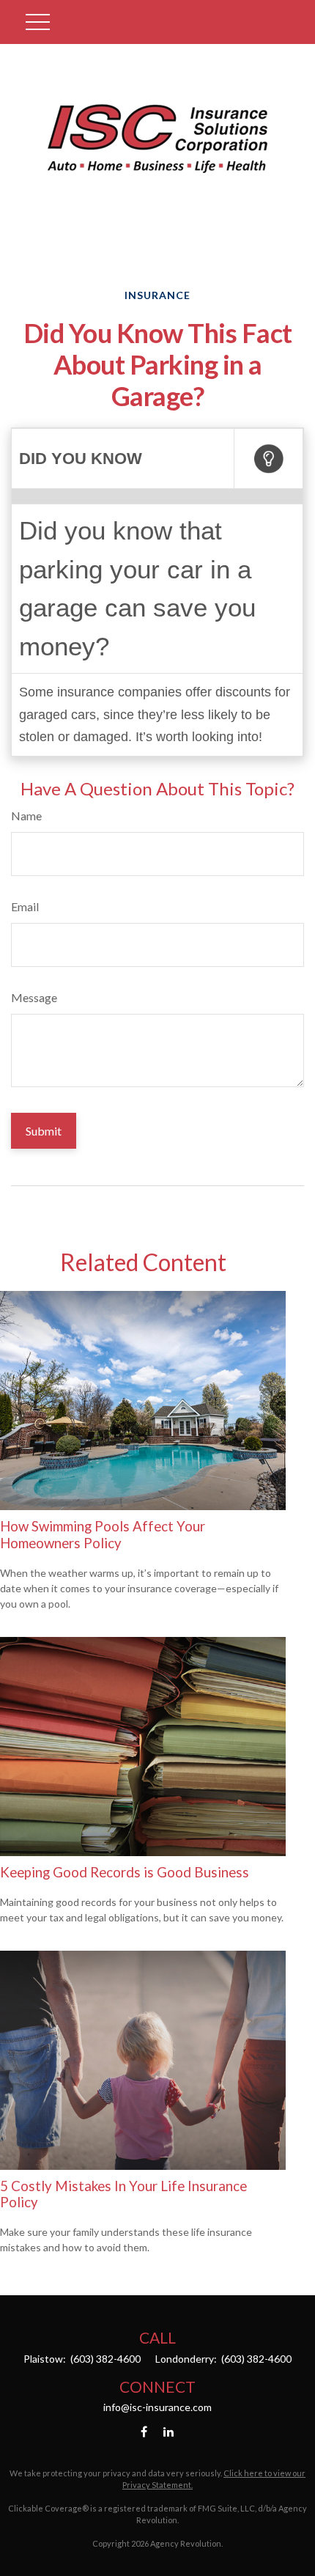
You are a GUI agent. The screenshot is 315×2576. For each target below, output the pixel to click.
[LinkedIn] (169, 2432)
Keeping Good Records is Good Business (125, 1872)
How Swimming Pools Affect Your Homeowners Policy (103, 1534)
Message (34, 997)
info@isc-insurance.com (157, 2407)
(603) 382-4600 (104, 2359)
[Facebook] (144, 2432)
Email (25, 906)
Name (26, 816)
